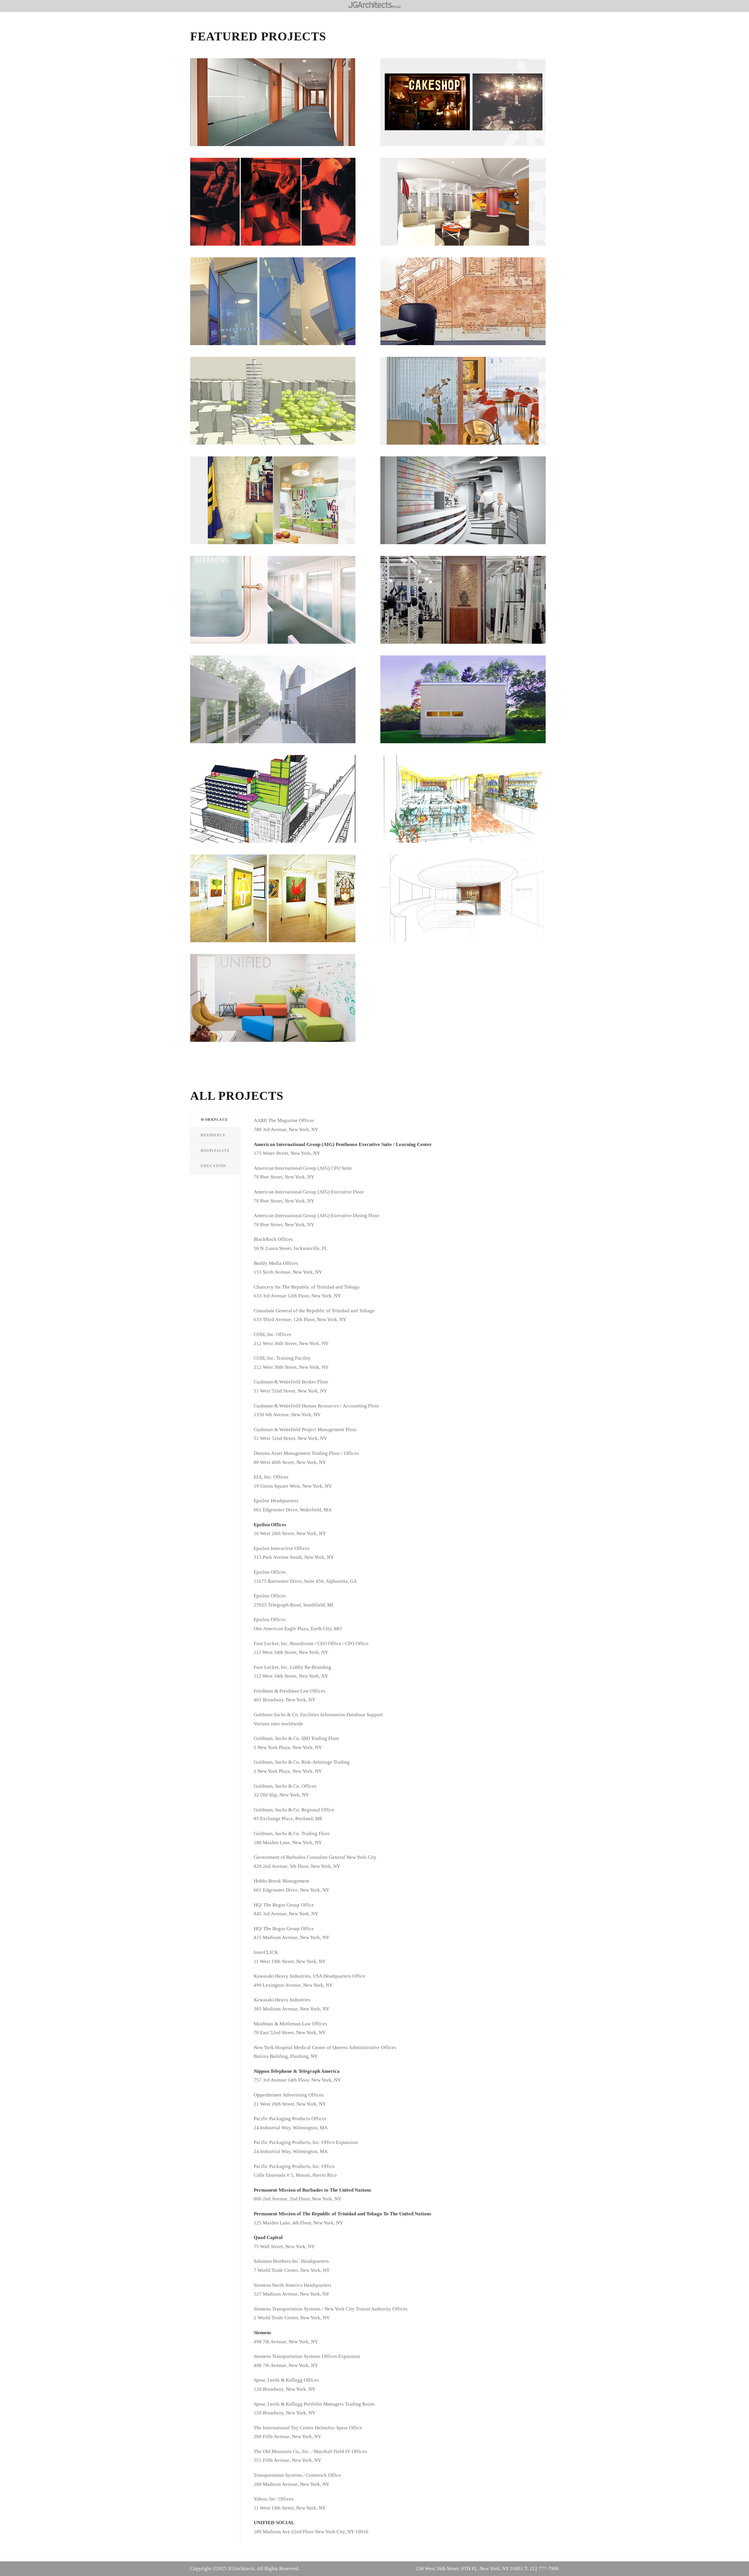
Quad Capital (470, 505)
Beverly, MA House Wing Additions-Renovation (470, 704)
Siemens (279, 605)
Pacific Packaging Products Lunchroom (470, 306)
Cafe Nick (470, 804)
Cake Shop (470, 107)
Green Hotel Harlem (279, 804)
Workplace (280, 116)
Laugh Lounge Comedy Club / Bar (280, 207)
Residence (470, 713)
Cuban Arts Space (280, 904)
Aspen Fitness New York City (470, 605)
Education (470, 417)
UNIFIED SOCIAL (279, 1003)
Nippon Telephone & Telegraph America (280, 107)
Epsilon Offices (279, 306)
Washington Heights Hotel (280, 406)
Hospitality (470, 116)
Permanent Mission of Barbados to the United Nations (279, 505)
